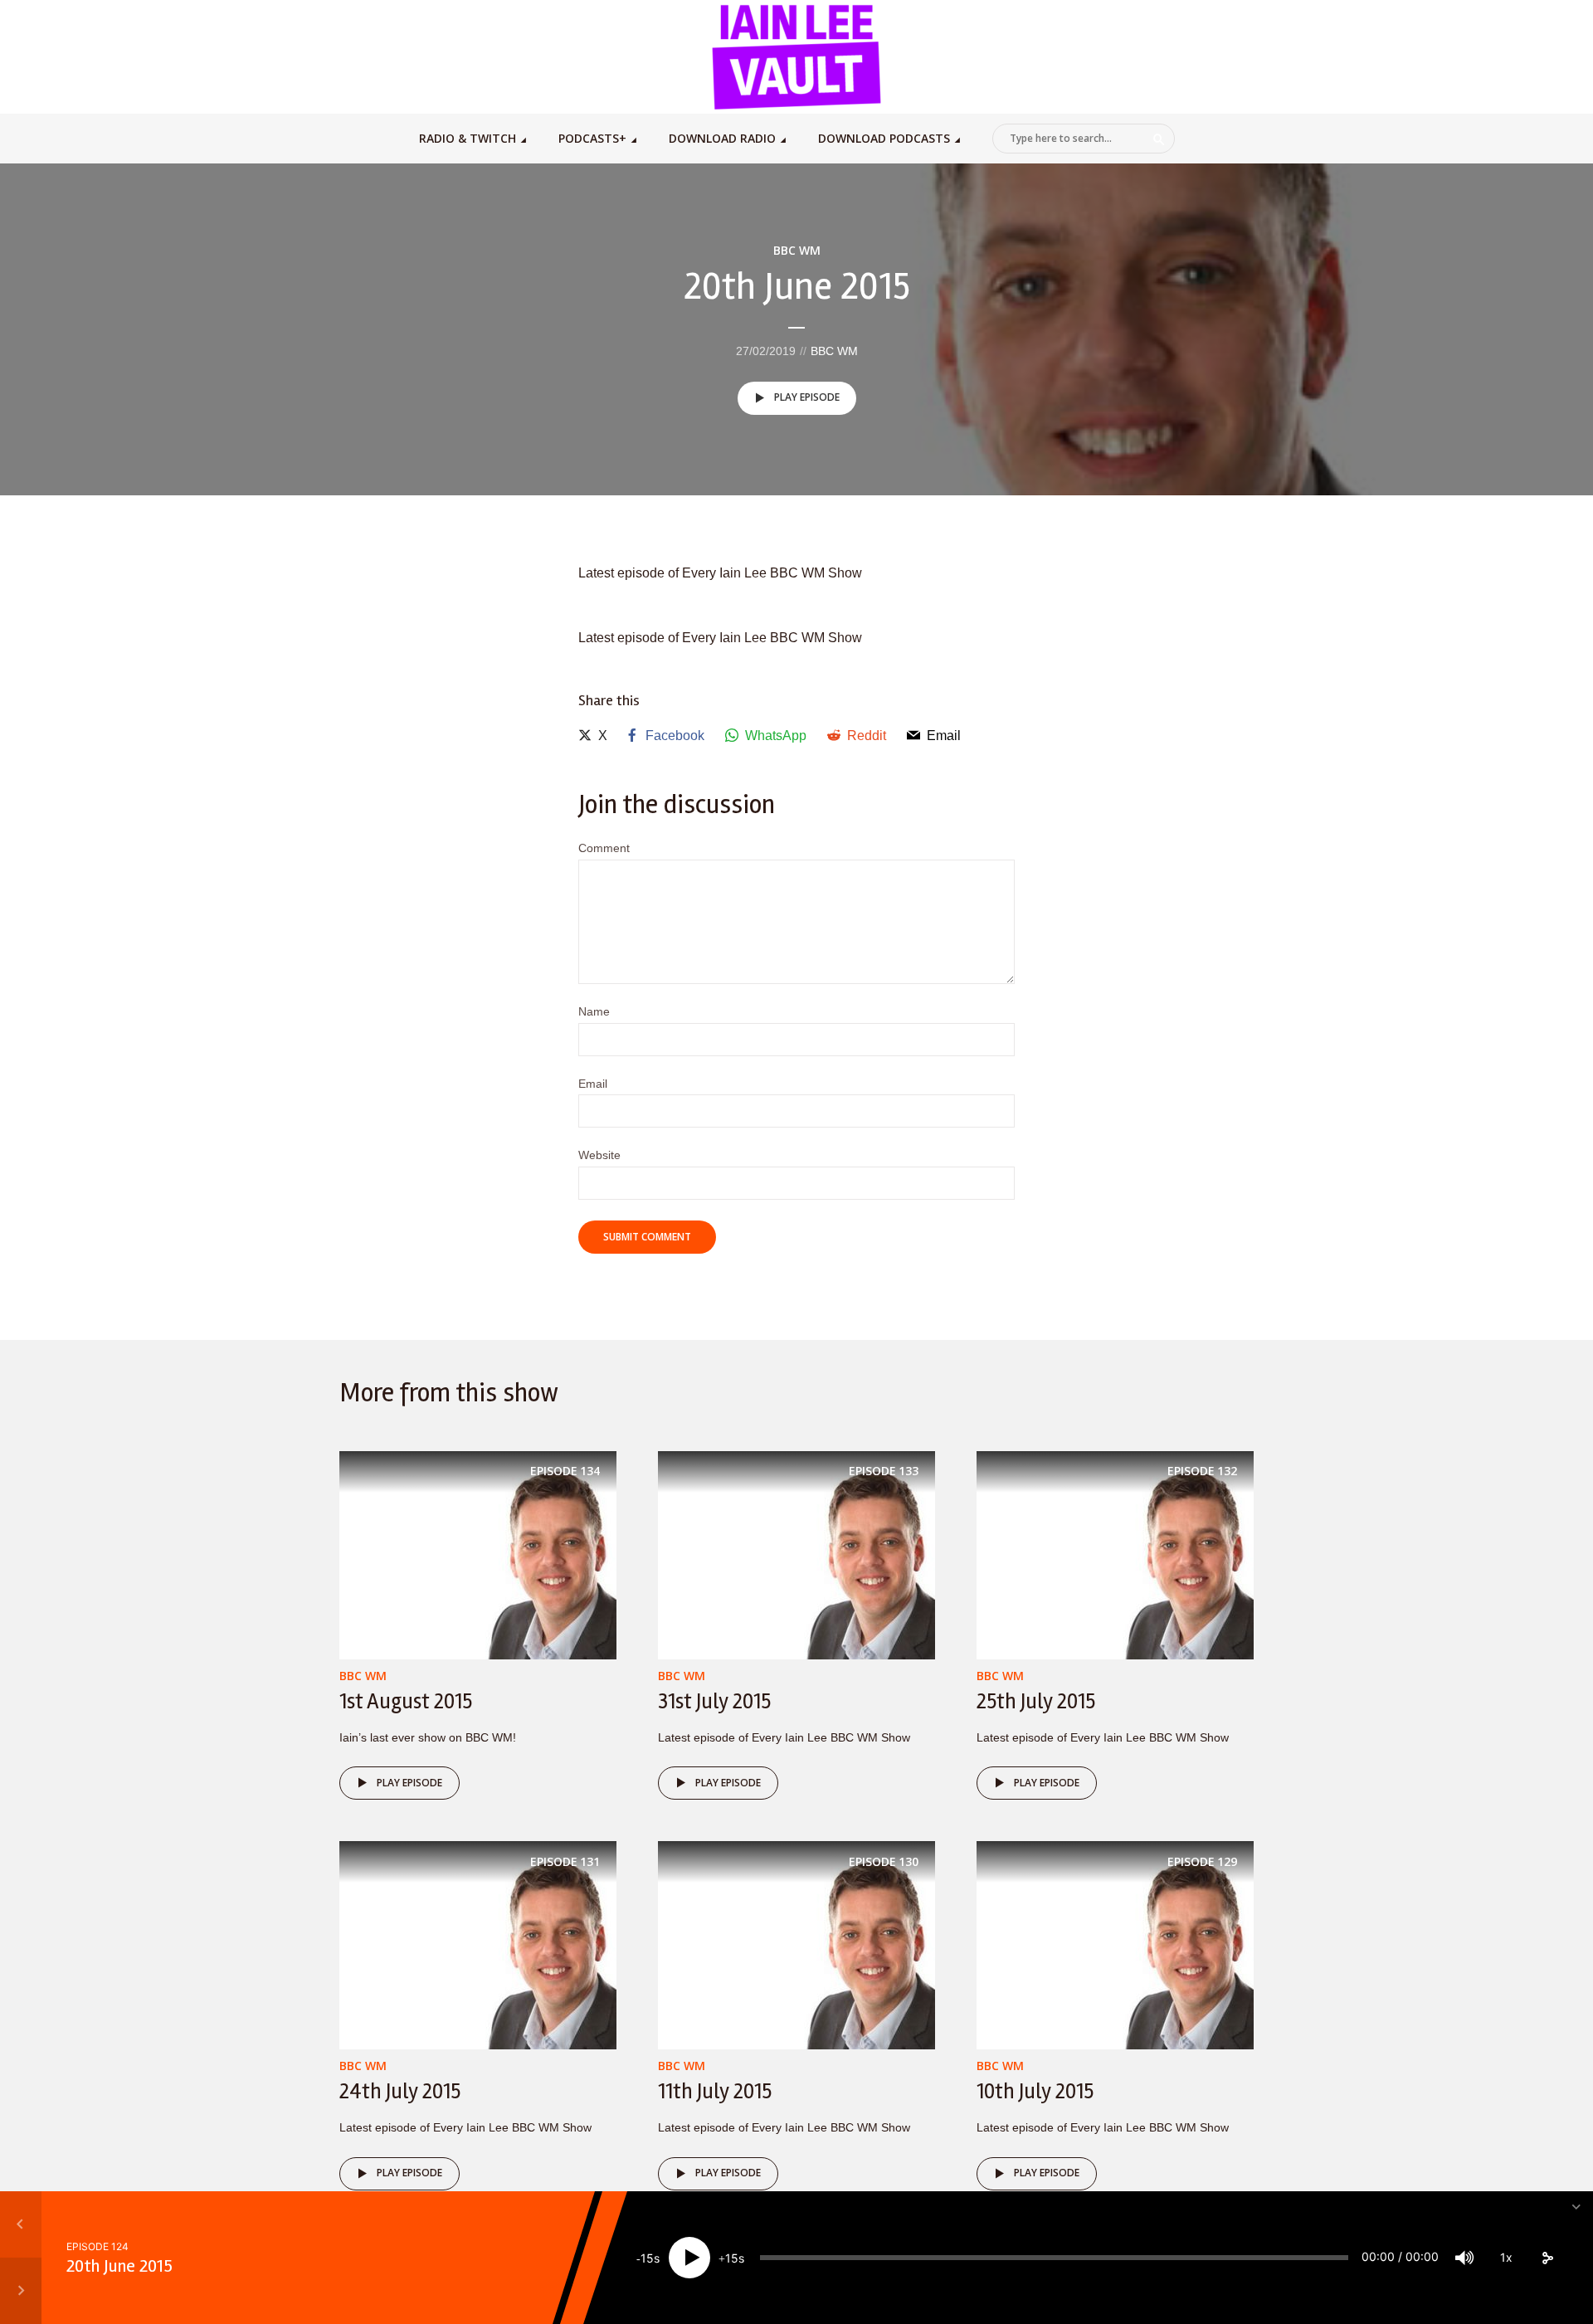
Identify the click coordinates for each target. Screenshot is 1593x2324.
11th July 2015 (715, 2092)
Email (593, 1084)
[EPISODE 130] (796, 1944)
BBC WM (797, 250)
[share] (1547, 2258)
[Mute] (1464, 2258)
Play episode (807, 397)
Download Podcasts (884, 138)
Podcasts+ (592, 138)
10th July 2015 (1035, 2092)
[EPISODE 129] (1115, 1944)
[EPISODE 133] (796, 1554)
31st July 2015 (714, 1702)
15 (647, 2258)
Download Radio (722, 138)
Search (1159, 139)
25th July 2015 (1036, 1702)
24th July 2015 (400, 2092)
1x (1506, 2257)
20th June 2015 (119, 2266)
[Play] (689, 2258)
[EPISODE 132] (1115, 1554)
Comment (604, 848)
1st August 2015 (406, 1702)
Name (594, 1011)
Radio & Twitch (468, 138)
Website (599, 1155)
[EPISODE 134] (478, 1554)
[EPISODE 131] (478, 1944)
